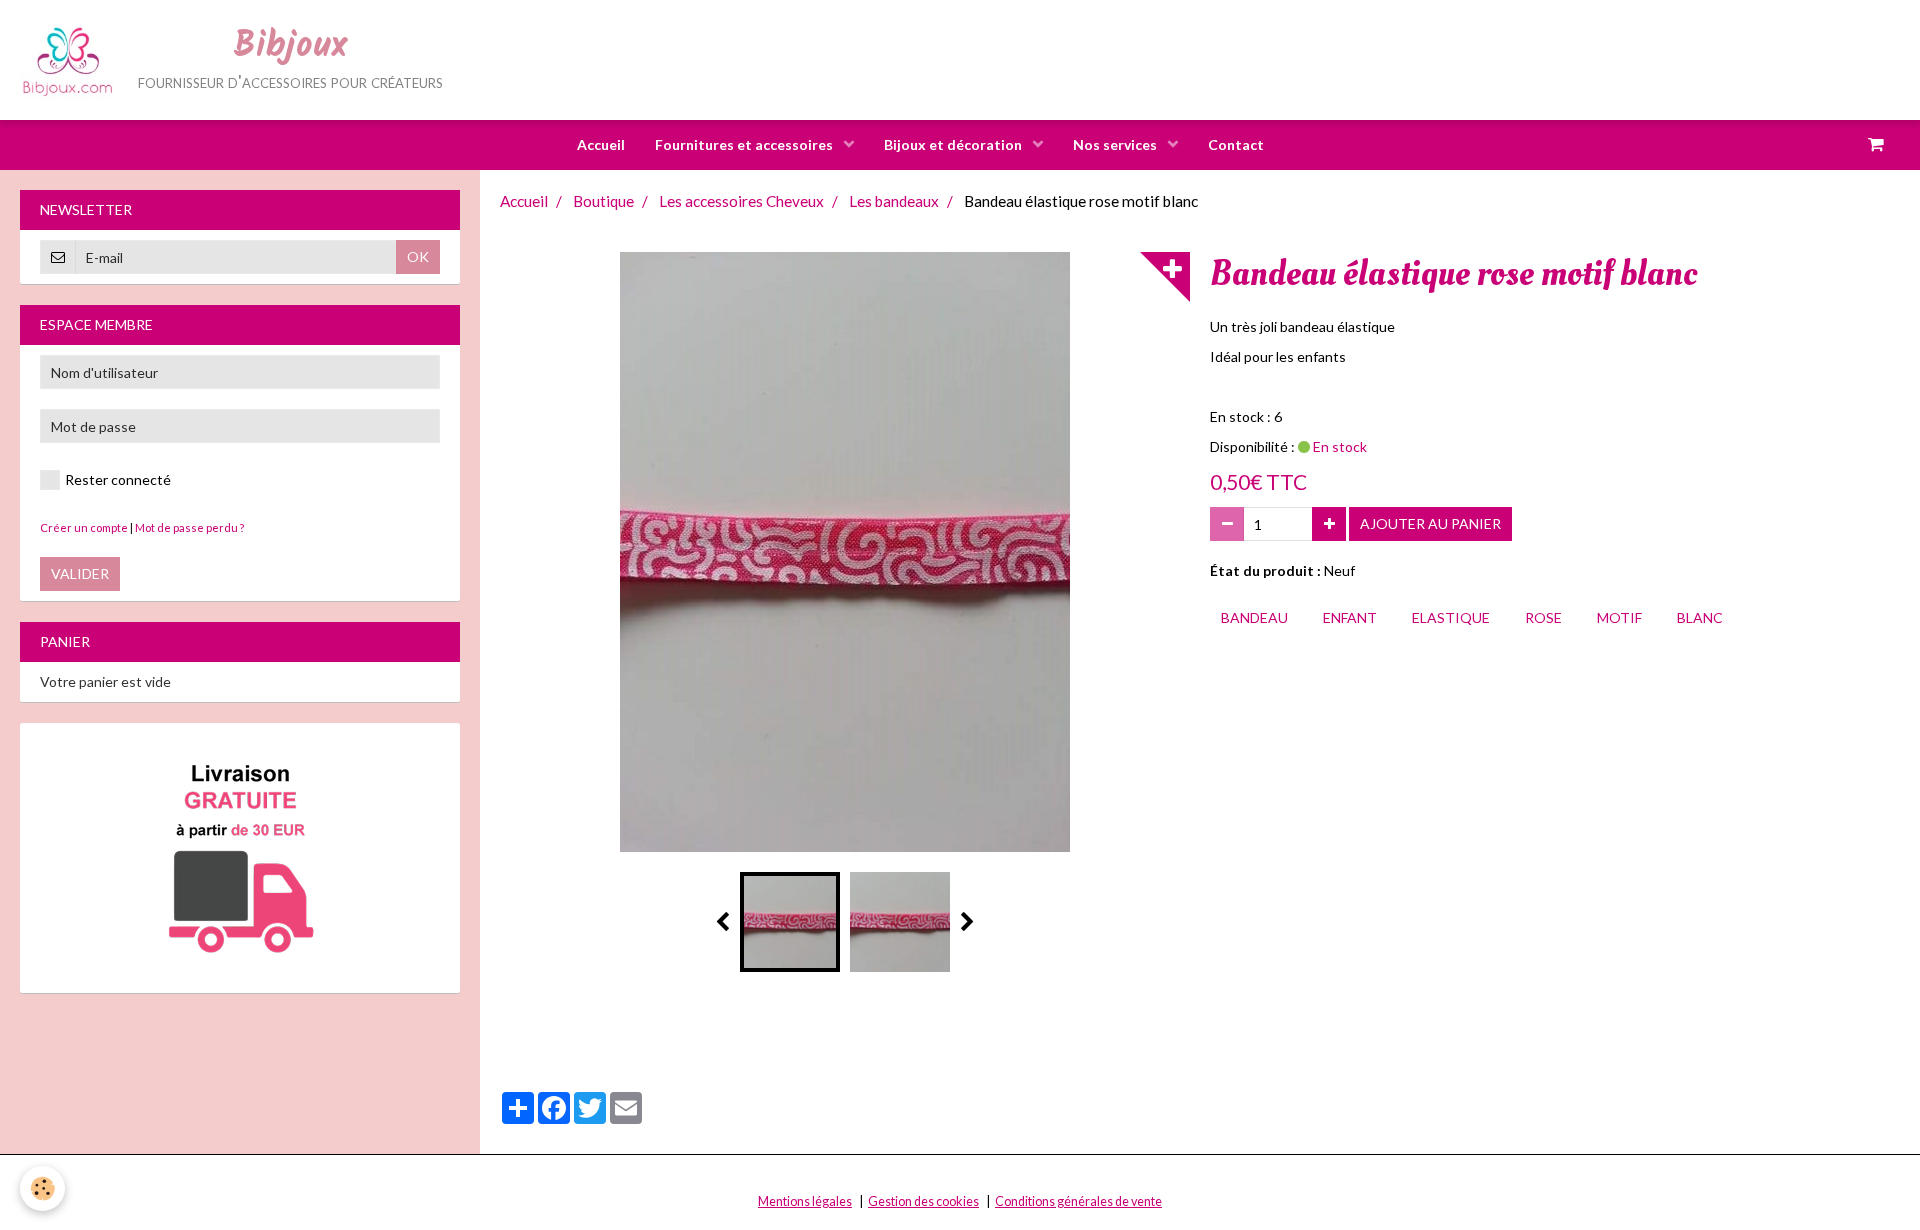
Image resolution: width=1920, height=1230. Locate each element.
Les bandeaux (894, 201)
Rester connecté (118, 479)
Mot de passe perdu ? (189, 527)
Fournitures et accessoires (745, 144)
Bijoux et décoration (954, 144)
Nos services (1116, 144)
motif (1619, 617)
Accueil (601, 144)
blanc (1700, 617)
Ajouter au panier (1430, 523)
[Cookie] (42, 1188)
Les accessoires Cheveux (741, 201)
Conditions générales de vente (1078, 1201)
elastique (1451, 617)
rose (1543, 617)
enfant (1350, 617)
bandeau (1254, 617)
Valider (80, 573)
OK (418, 256)
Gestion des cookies (923, 1201)
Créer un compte (84, 527)
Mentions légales (805, 1201)
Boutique (603, 201)
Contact (1236, 144)
